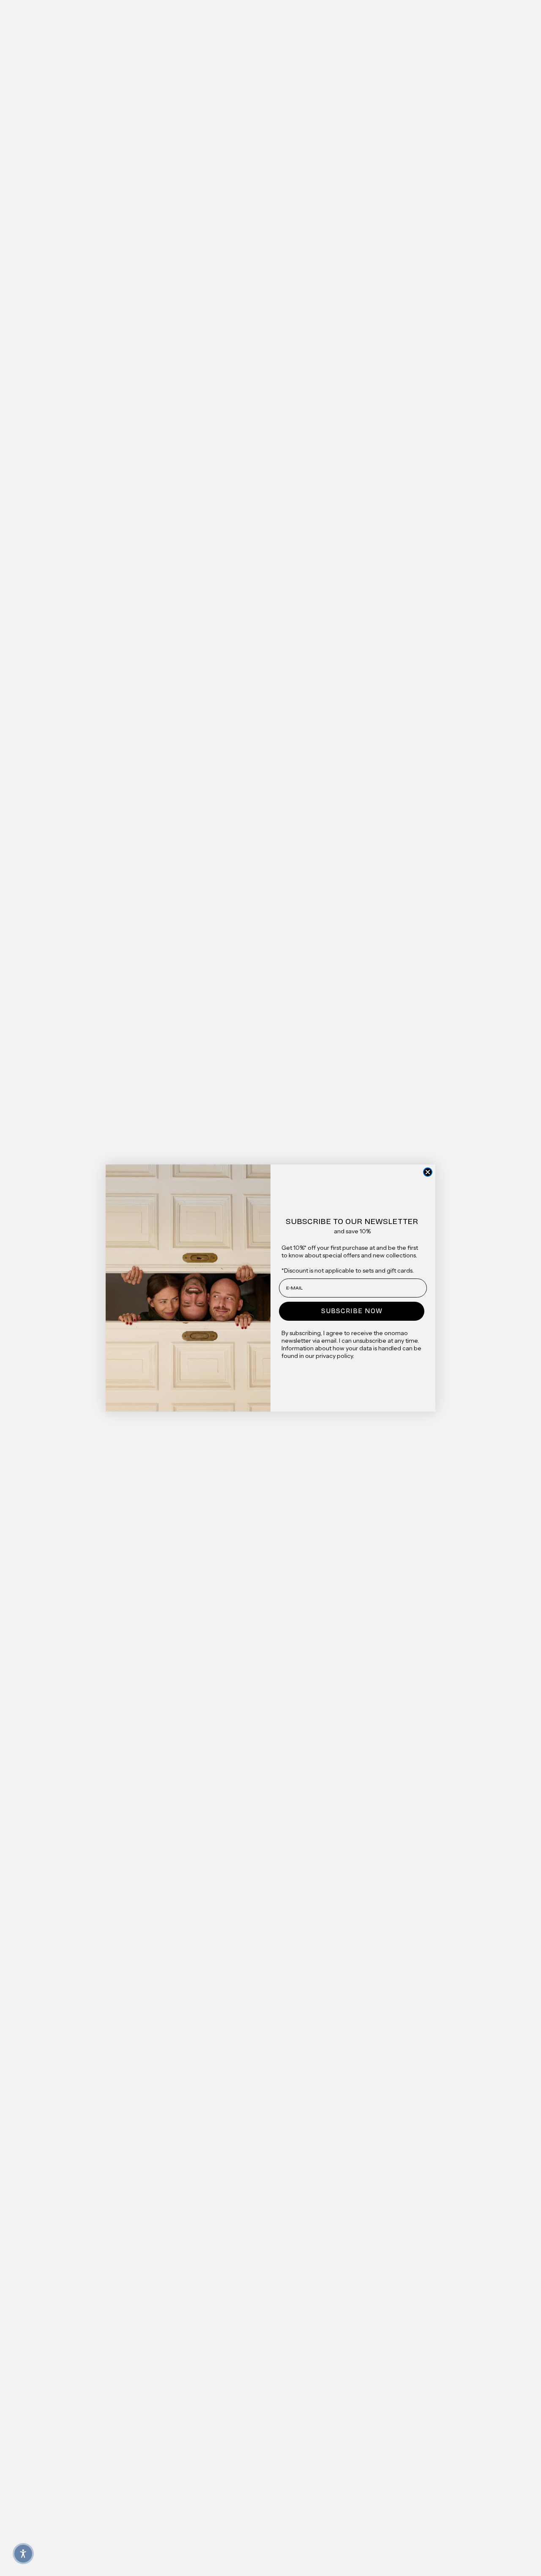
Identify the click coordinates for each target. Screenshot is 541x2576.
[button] (23, 2554)
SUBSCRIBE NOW (352, 1311)
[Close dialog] (428, 1172)
